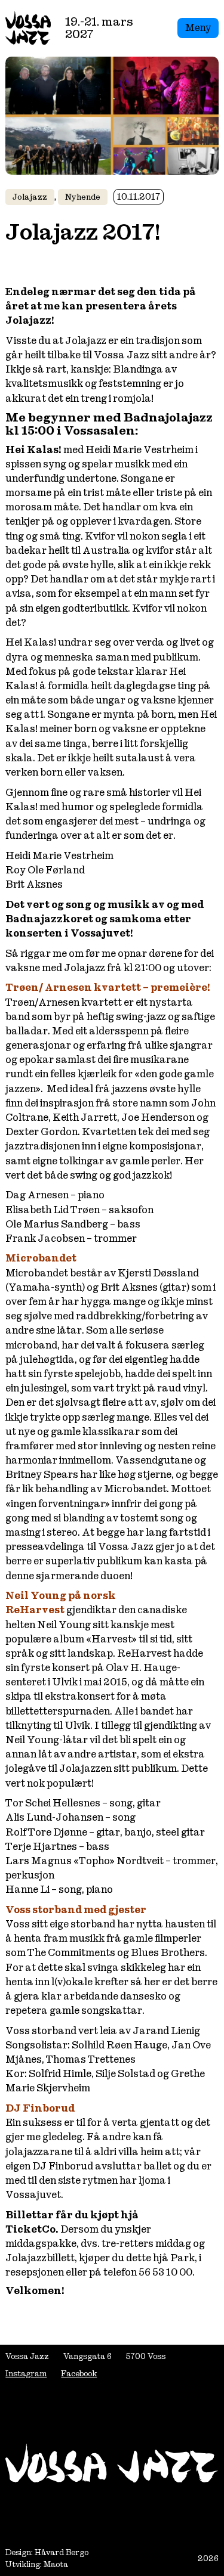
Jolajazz (30, 197)
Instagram (26, 2374)
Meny (198, 28)
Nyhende (83, 197)
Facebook (79, 2374)
